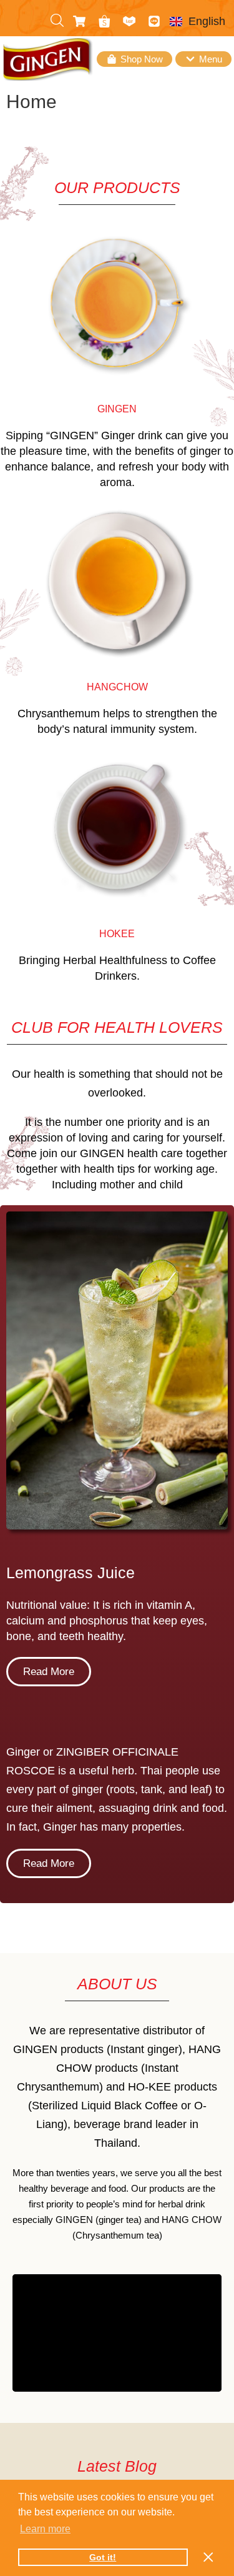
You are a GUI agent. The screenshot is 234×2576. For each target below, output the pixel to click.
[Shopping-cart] (79, 21)
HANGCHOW (117, 687)
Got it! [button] (103, 2557)
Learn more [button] (45, 2529)
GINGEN (117, 409)
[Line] (154, 21)
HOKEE (117, 934)
